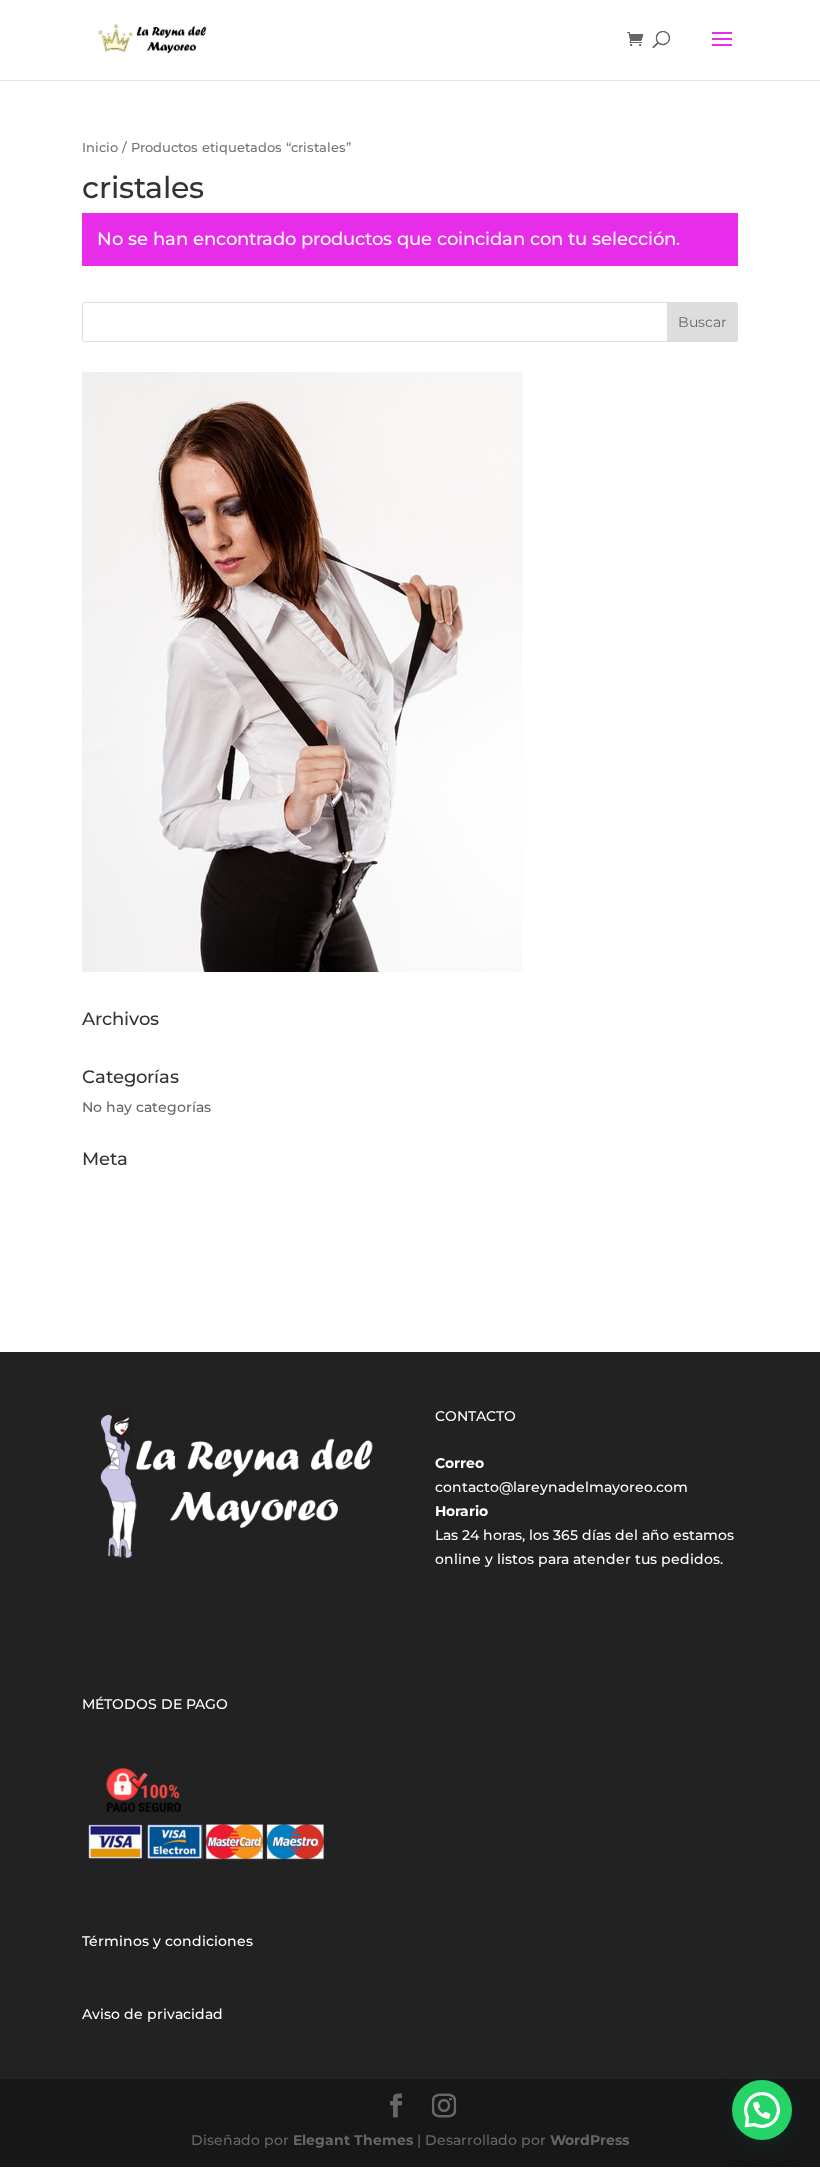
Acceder (112, 1189)
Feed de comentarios (159, 1251)
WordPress (589, 2140)
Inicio (100, 147)
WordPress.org (135, 1281)
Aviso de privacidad (152, 2014)
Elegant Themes (353, 2140)
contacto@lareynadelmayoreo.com (561, 1487)
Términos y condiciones (167, 1941)
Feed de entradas (145, 1220)
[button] (762, 2110)
